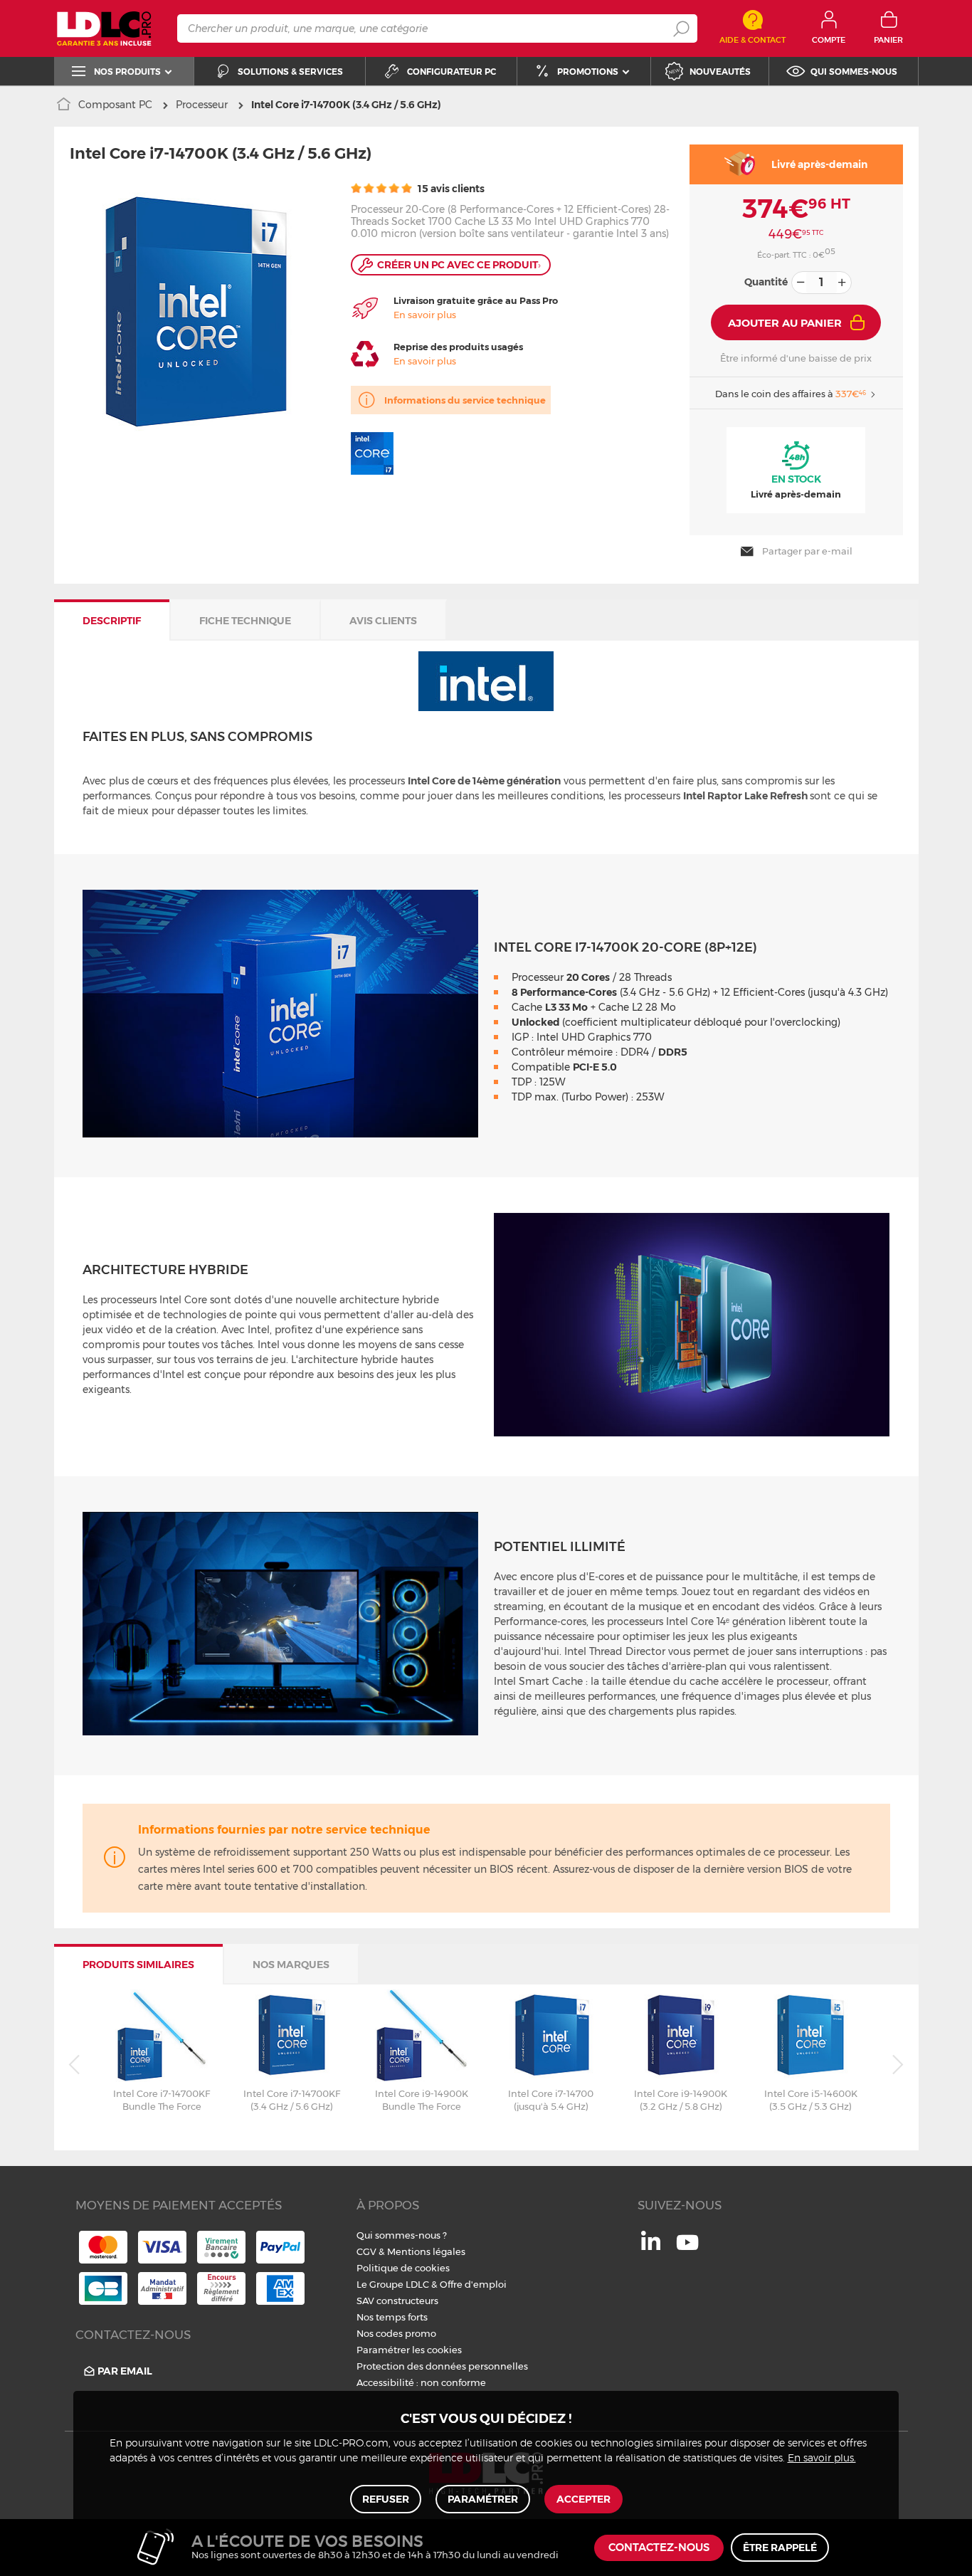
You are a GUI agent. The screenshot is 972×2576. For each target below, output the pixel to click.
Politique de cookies (403, 2268)
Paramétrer (483, 2499)
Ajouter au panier (785, 323)
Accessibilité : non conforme (421, 2382)
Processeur (202, 105)
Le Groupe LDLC (393, 2284)
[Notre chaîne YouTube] (687, 2250)
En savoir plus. (822, 2459)
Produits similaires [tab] (138, 1965)
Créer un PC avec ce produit (459, 265)
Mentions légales (426, 2251)
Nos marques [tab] (291, 1965)
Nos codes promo (396, 2333)
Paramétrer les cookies (409, 2350)
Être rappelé (780, 2548)
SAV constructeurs (397, 2301)
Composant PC (115, 105)
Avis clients (383, 621)
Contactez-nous (659, 2548)
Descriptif (112, 621)
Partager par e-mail (807, 551)
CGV (366, 2251)
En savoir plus (425, 315)
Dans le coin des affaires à (791, 394)
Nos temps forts (392, 2317)
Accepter (583, 2499)
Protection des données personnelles (442, 2366)
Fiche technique (245, 621)
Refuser (386, 2499)
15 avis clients (450, 189)
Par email (125, 2371)
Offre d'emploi (473, 2284)
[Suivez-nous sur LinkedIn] (651, 2246)
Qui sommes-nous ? (402, 2235)
